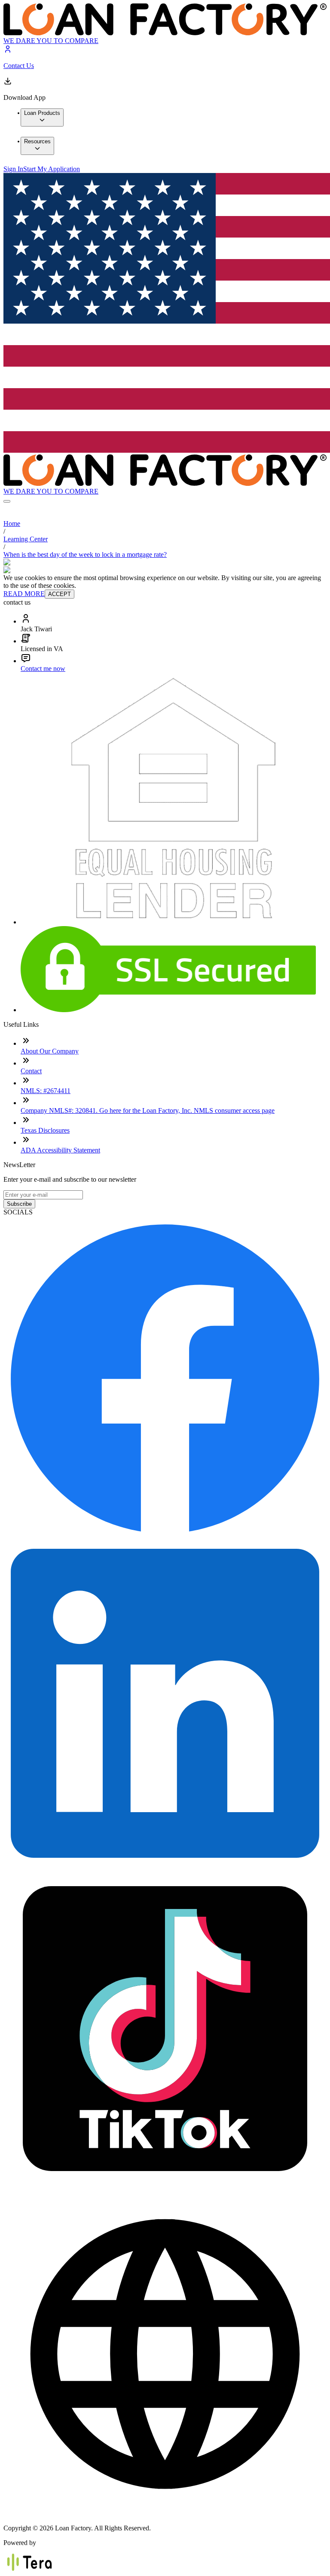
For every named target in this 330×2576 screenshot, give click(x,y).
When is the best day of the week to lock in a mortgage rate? (85, 554)
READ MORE (24, 594)
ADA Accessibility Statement (60, 1150)
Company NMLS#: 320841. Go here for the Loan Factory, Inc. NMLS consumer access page (148, 1110)
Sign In (13, 169)
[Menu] (7, 501)
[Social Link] (165, 1537)
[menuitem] (42, 117)
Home (12, 524)
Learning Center (26, 539)
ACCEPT (60, 594)
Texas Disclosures (45, 1130)
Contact (31, 1071)
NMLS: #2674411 (46, 1091)
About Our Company (50, 1051)
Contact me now (43, 669)
